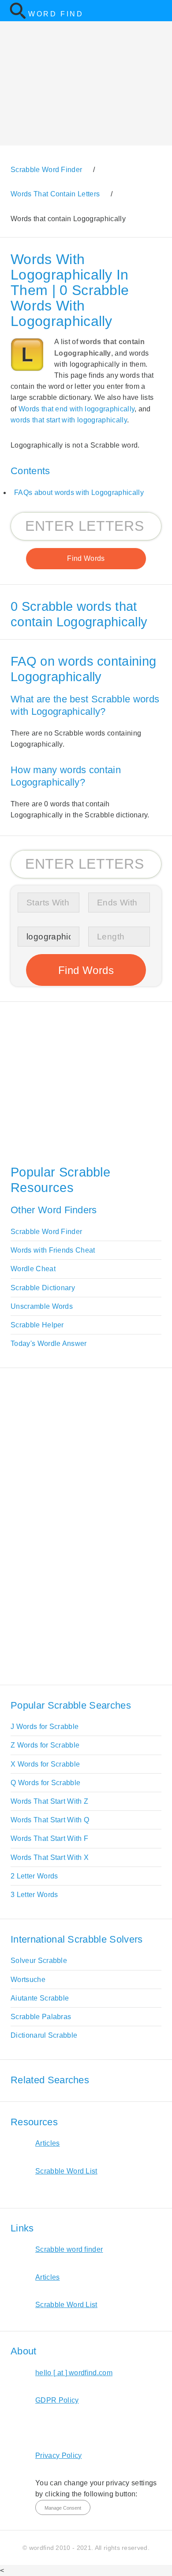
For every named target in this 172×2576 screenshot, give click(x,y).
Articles (48, 2143)
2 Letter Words (34, 1876)
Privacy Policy (58, 2455)
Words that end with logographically (77, 409)
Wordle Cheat (33, 1269)
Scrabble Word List (66, 2171)
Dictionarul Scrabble (44, 2035)
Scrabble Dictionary (43, 1288)
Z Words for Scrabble (45, 1745)
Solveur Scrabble (39, 1961)
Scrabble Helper (37, 1325)
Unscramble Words (42, 1306)
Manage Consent (63, 2508)
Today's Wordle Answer (49, 1344)
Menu (160, 11)
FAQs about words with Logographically (79, 493)
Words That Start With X (50, 1857)
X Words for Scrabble (45, 1764)
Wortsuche (28, 1980)
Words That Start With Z (49, 1801)
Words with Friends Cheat (53, 1250)
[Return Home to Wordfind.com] (18, 17)
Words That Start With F (49, 1838)
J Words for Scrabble (45, 1727)
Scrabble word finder (69, 2249)
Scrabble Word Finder (46, 1232)
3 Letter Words (34, 1895)
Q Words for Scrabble (45, 1783)
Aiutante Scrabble (40, 1998)
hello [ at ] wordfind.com (74, 2373)
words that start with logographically (69, 420)
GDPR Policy (57, 2400)
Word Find (56, 14)
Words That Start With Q (50, 1820)
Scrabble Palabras (41, 2017)
